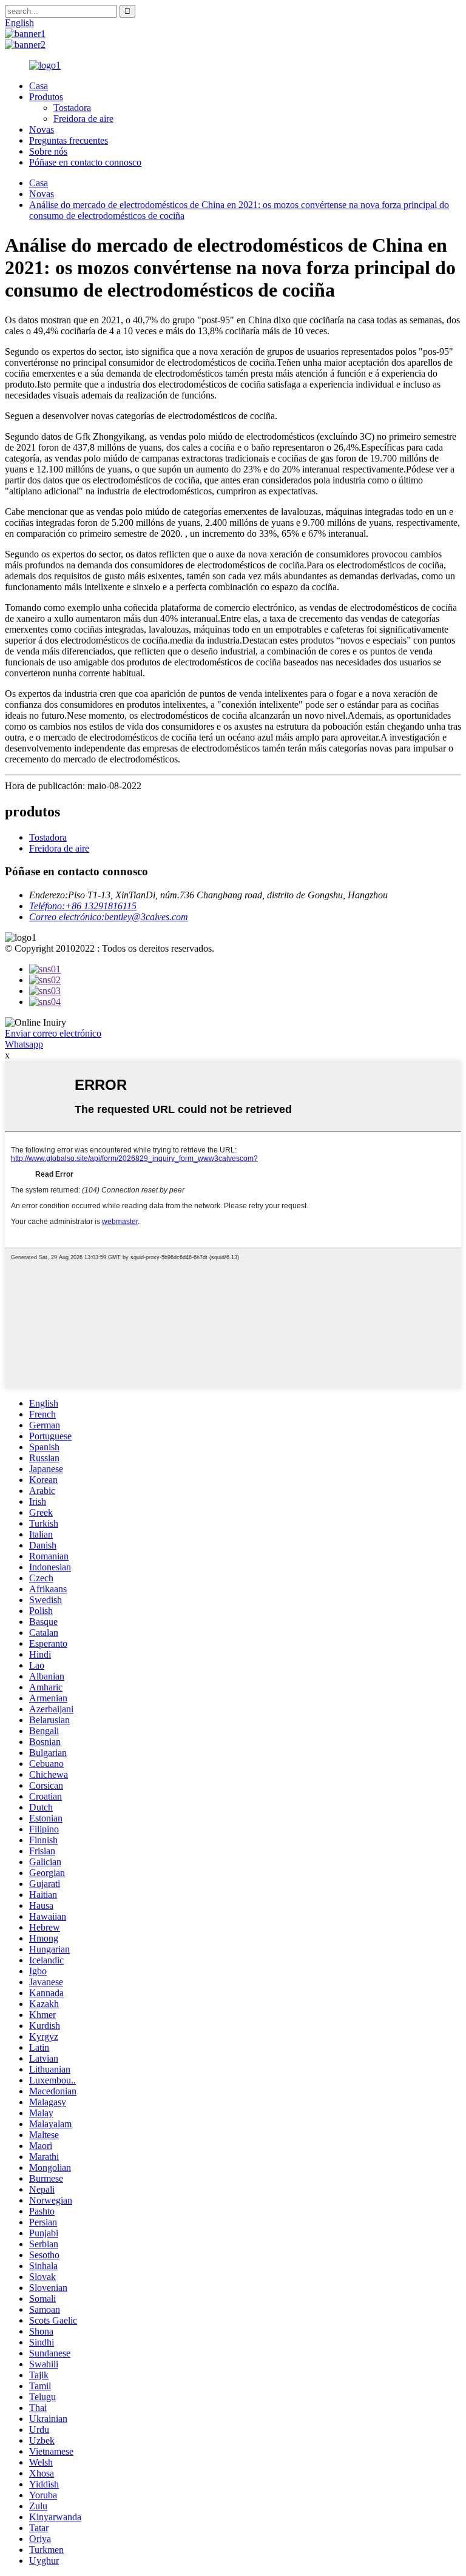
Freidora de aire (83, 119)
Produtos (46, 97)
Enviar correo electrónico (53, 1033)
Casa (39, 86)
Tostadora (72, 108)
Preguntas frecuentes (69, 140)
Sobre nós (48, 151)
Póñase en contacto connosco (85, 162)
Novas (42, 129)
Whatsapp (24, 1044)
